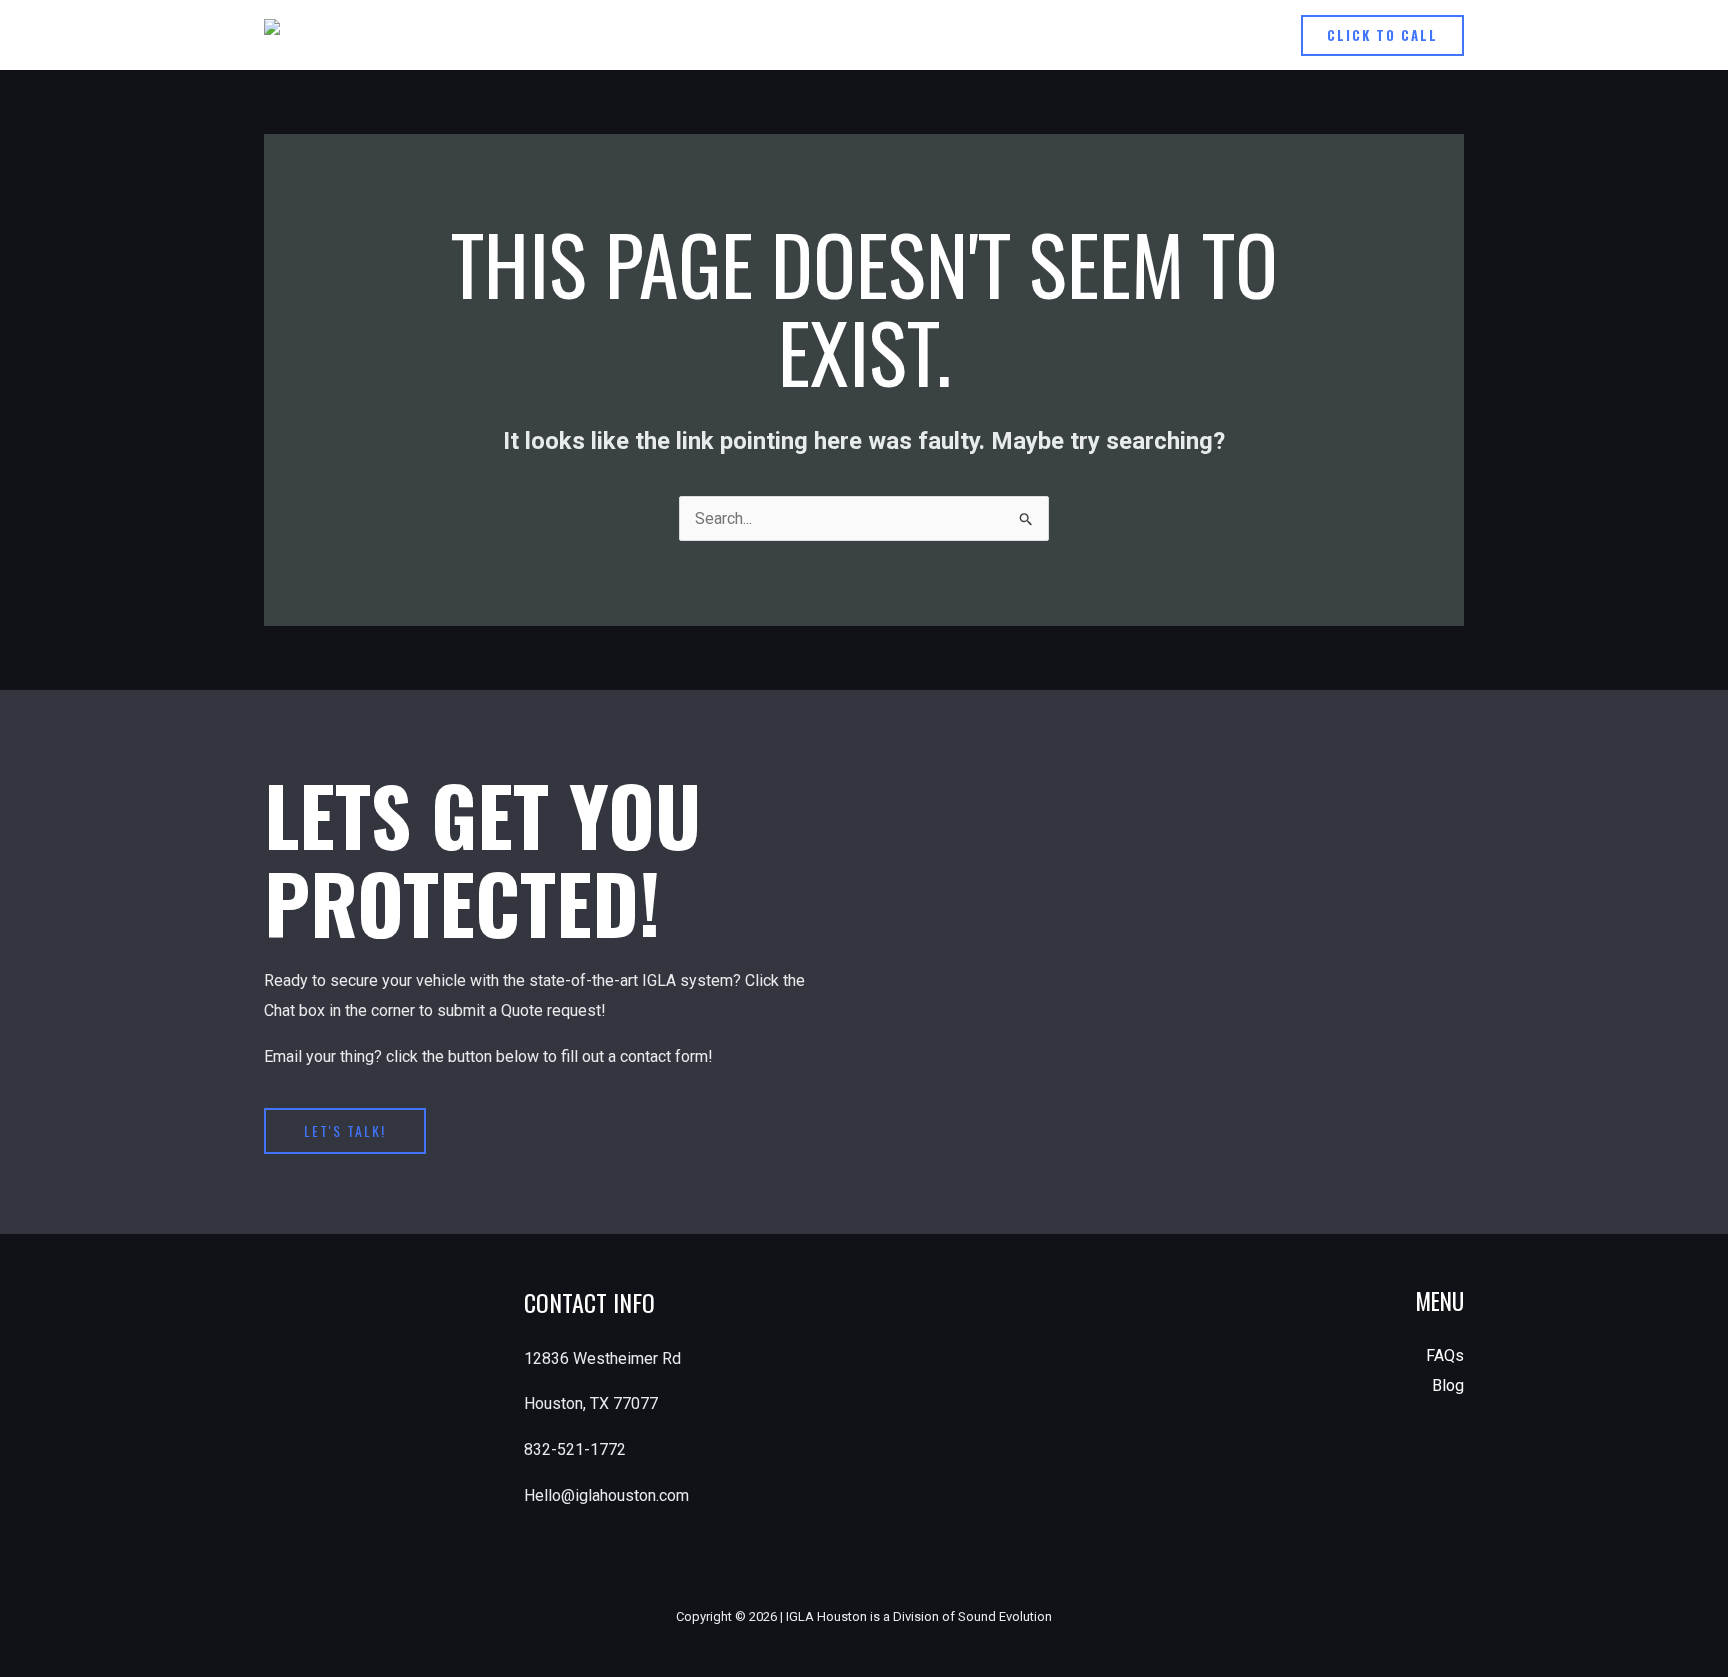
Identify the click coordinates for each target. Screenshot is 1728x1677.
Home (1012, 34)
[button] (1382, 35)
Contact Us (1227, 34)
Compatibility (1111, 34)
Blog (1448, 1385)
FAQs (1445, 1355)
